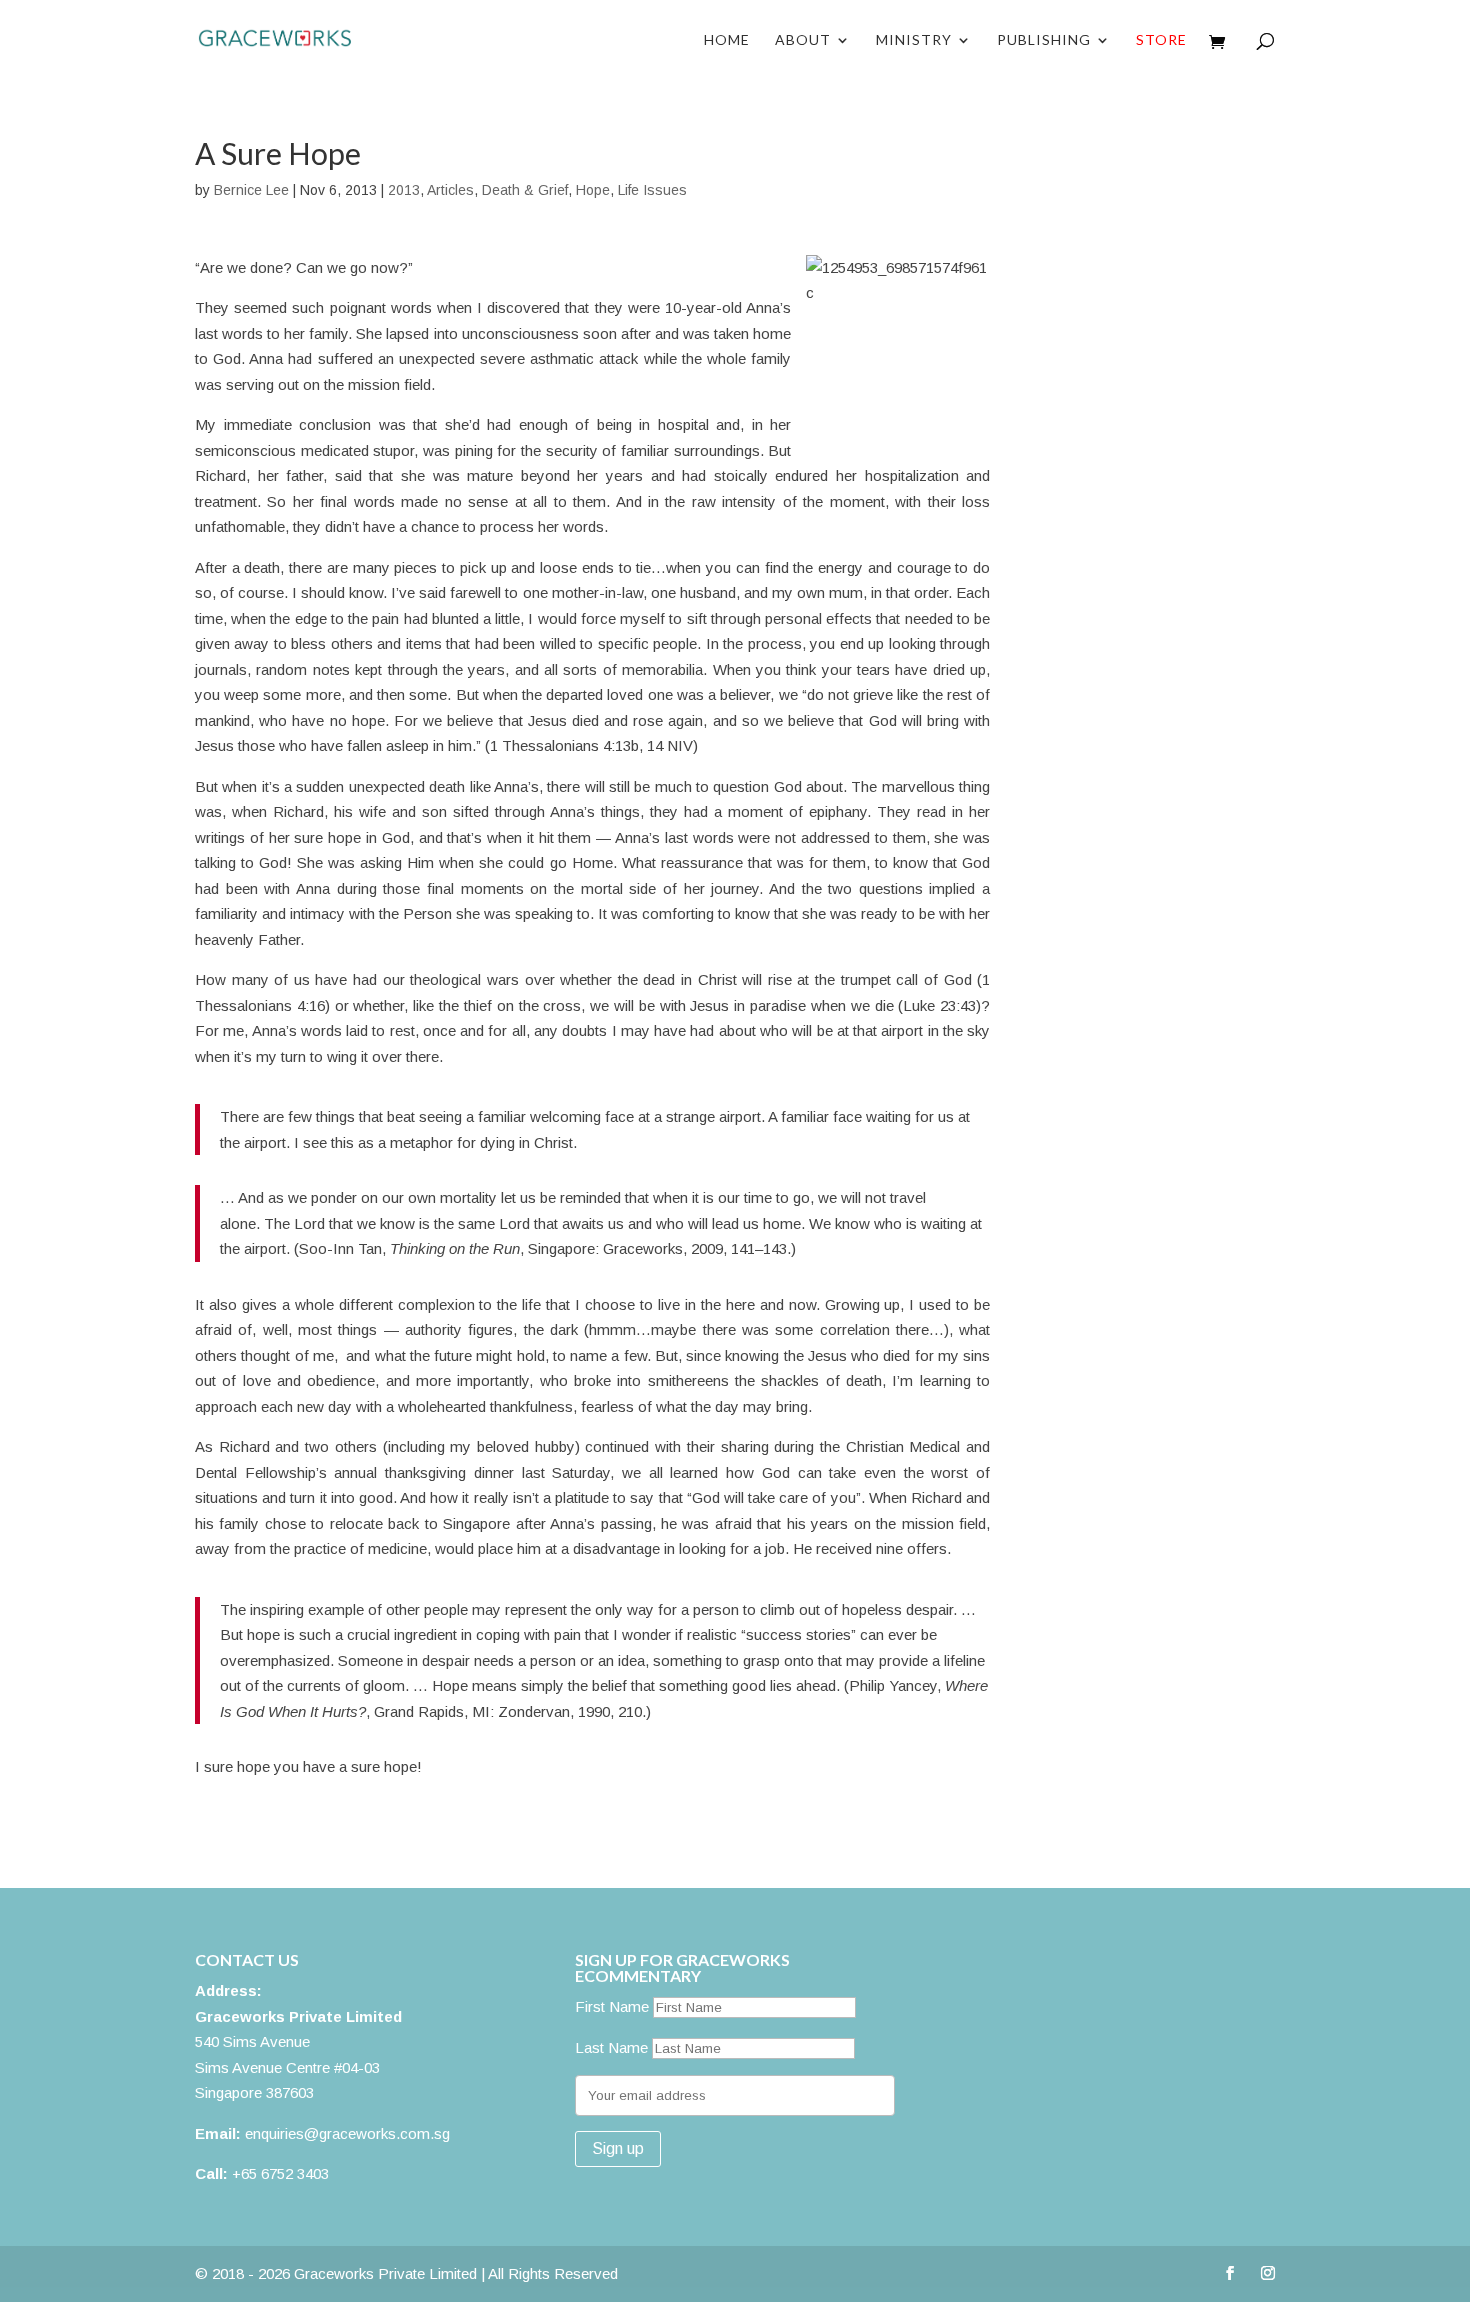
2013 (404, 190)
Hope (593, 190)
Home (727, 40)
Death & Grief (525, 190)
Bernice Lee (251, 190)
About (803, 40)
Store (1161, 40)
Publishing (1044, 40)
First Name (612, 2006)
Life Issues (652, 190)
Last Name (611, 2047)
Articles (450, 190)
